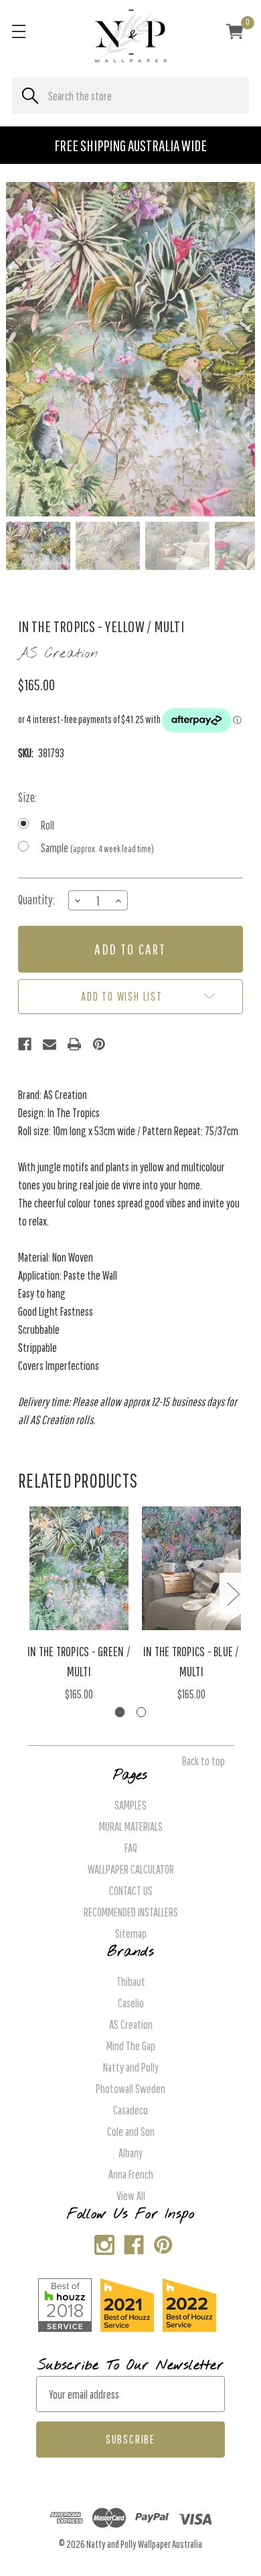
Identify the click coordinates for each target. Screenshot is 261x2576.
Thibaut (131, 1982)
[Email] (50, 1044)
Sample (97, 848)
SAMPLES (130, 1805)
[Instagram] (101, 2242)
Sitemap (131, 1934)
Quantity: (36, 900)
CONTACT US (131, 1891)
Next (233, 1594)
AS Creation (131, 2024)
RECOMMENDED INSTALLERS (131, 1912)
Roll (48, 825)
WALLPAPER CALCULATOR (131, 1869)
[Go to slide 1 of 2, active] (120, 1712)
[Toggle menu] (18, 31)
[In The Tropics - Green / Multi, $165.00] (79, 1569)
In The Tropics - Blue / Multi (191, 1661)
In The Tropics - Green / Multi (79, 1661)
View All (131, 2196)
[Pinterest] (99, 1044)
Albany (130, 2153)
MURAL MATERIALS (131, 1826)
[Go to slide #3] (177, 546)
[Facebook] (25, 1044)
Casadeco (130, 2110)
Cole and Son (131, 2132)
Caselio (131, 2003)
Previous (28, 1594)
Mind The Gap (131, 2046)
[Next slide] (234, 349)
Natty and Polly (131, 2067)
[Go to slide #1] (38, 546)
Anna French (131, 2174)
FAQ (131, 1848)
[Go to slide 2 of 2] (142, 1712)
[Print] (74, 1044)
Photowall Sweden (130, 2089)
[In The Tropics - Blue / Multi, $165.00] (192, 1569)
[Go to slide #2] (108, 546)
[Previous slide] (27, 349)
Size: (27, 797)
